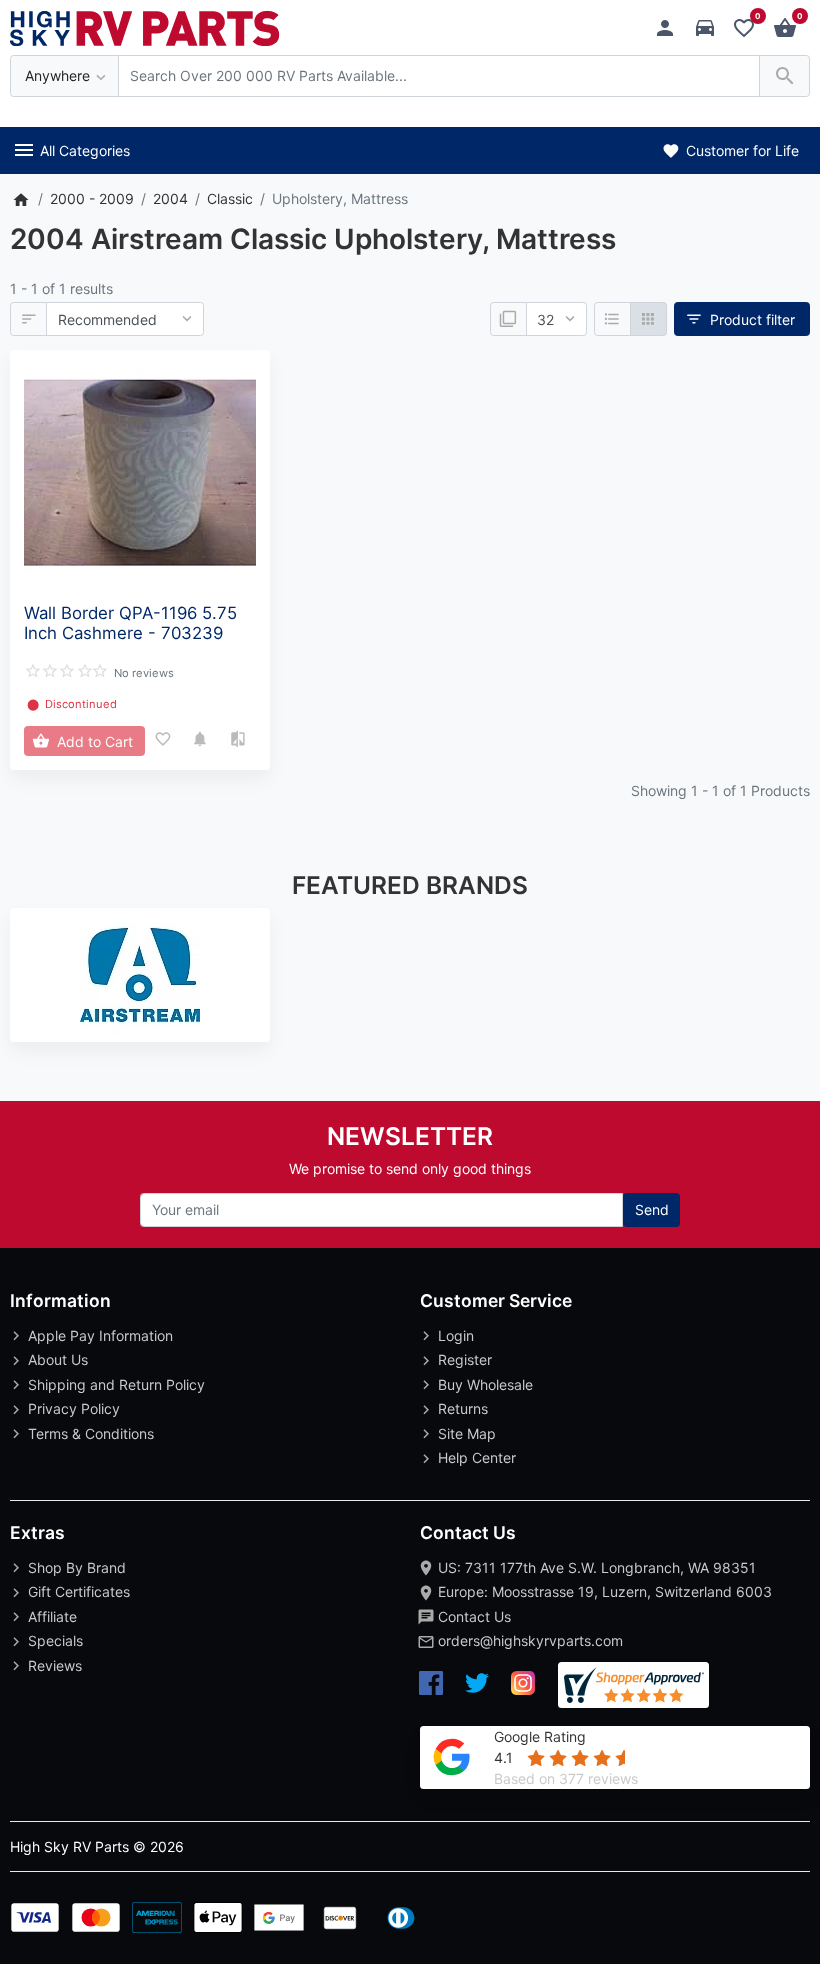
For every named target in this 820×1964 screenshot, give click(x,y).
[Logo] (145, 26)
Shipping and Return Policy (116, 1384)
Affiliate (52, 1616)
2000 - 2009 (92, 198)
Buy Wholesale (485, 1384)
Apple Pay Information (100, 1335)
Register (465, 1359)
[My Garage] (710, 28)
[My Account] (670, 28)
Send (652, 1209)
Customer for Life (740, 150)
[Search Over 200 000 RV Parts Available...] (784, 76)
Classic (230, 198)
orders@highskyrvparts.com (530, 1640)
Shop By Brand (77, 1567)
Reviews (55, 1665)
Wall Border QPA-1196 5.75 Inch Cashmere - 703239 (130, 623)
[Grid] (648, 319)
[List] (612, 319)
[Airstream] (140, 975)
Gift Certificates (79, 1591)
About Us (58, 1359)
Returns (463, 1408)
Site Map (467, 1433)
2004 (170, 198)
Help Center (477, 1457)
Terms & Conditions (91, 1433)
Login (456, 1335)
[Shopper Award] (633, 1685)
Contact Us (474, 1616)
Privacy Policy (74, 1408)
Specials (55, 1640)
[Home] (20, 198)
